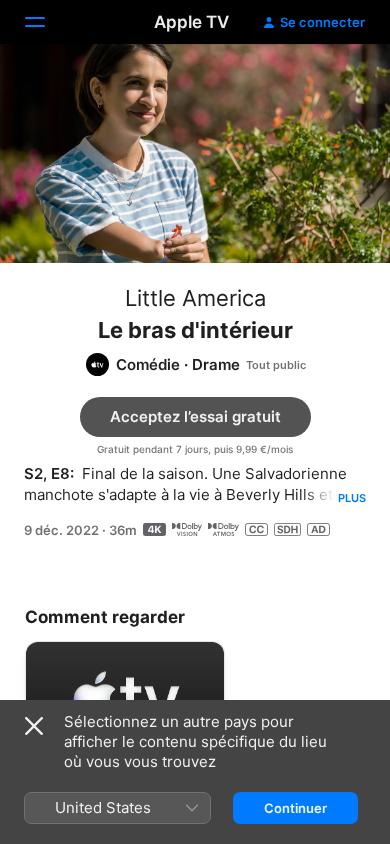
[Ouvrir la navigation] (47, 22)
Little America (195, 298)
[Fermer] (34, 726)
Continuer (295, 808)
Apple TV (191, 22)
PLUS (352, 498)
